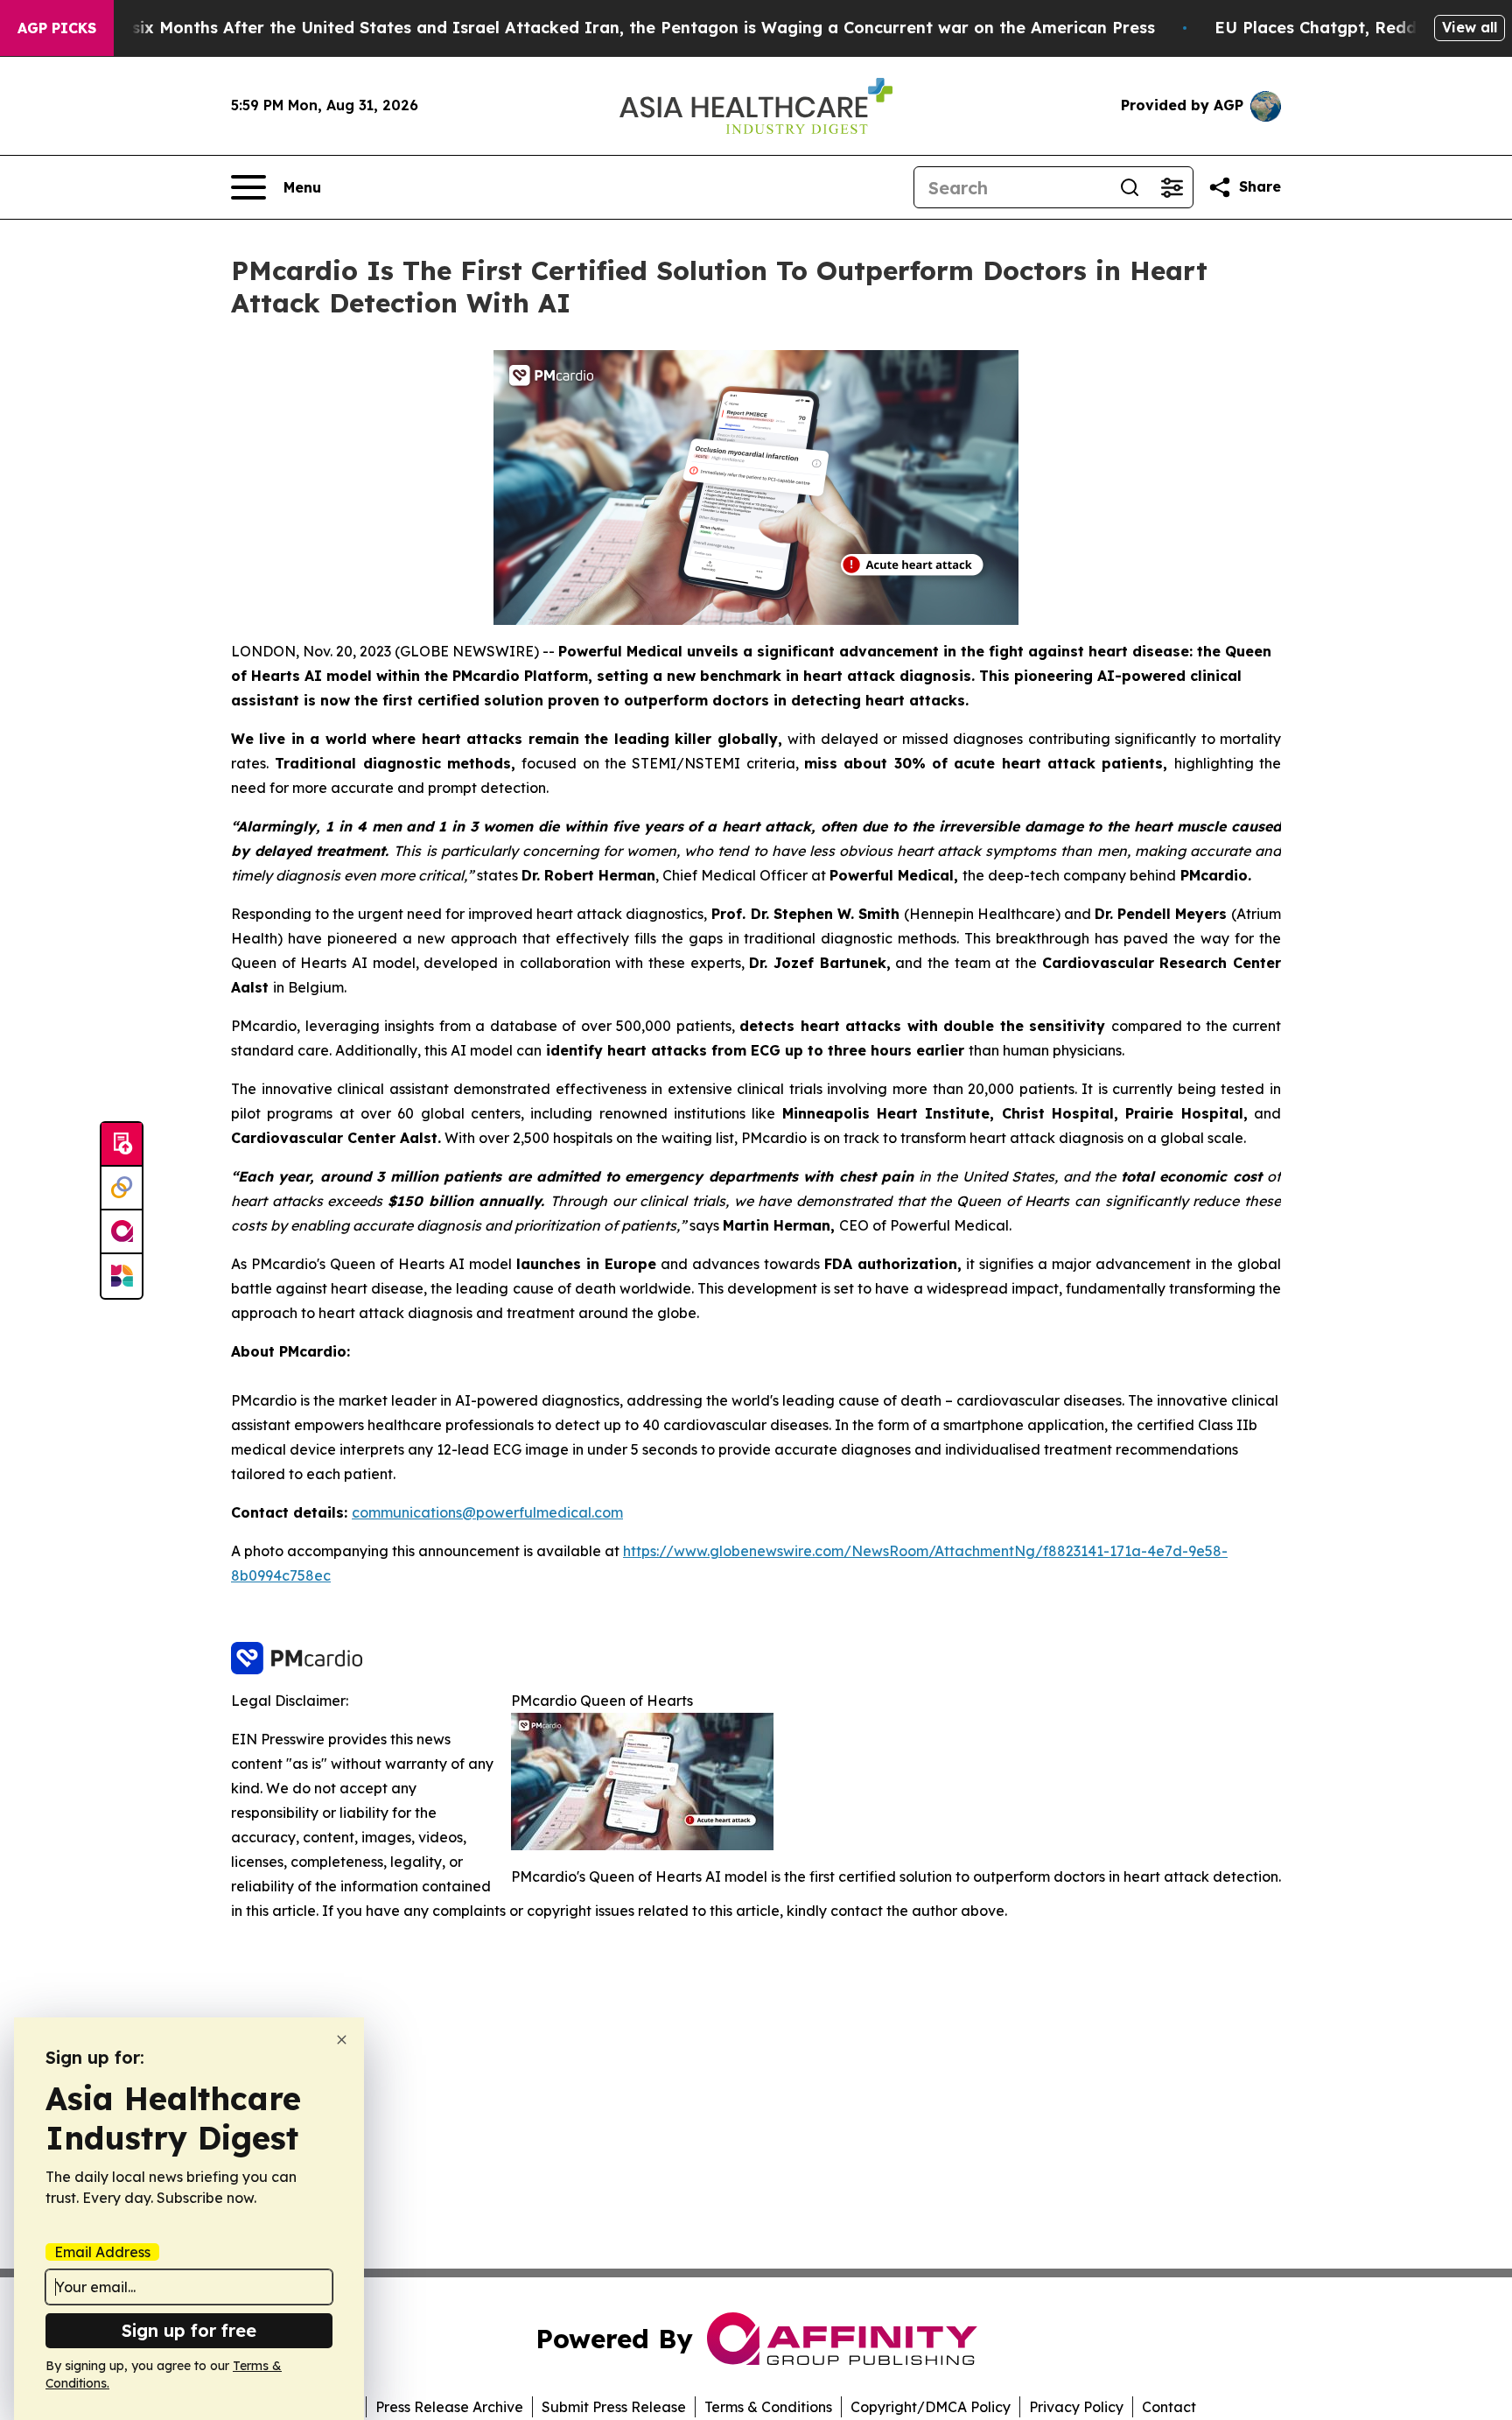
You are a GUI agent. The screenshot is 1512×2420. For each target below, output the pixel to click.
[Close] (342, 2040)
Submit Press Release (614, 2407)
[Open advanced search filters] (1172, 187)
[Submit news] (122, 1145)
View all (1470, 27)
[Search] (1130, 187)
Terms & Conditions (768, 2407)
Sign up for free (189, 2330)
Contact (1169, 2407)
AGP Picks (57, 28)
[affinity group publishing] (122, 1232)
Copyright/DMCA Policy (931, 2407)
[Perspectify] (122, 1189)
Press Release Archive (449, 2407)
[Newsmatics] (122, 1276)
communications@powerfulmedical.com (487, 1512)
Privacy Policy (1076, 2407)
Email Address (102, 2252)
